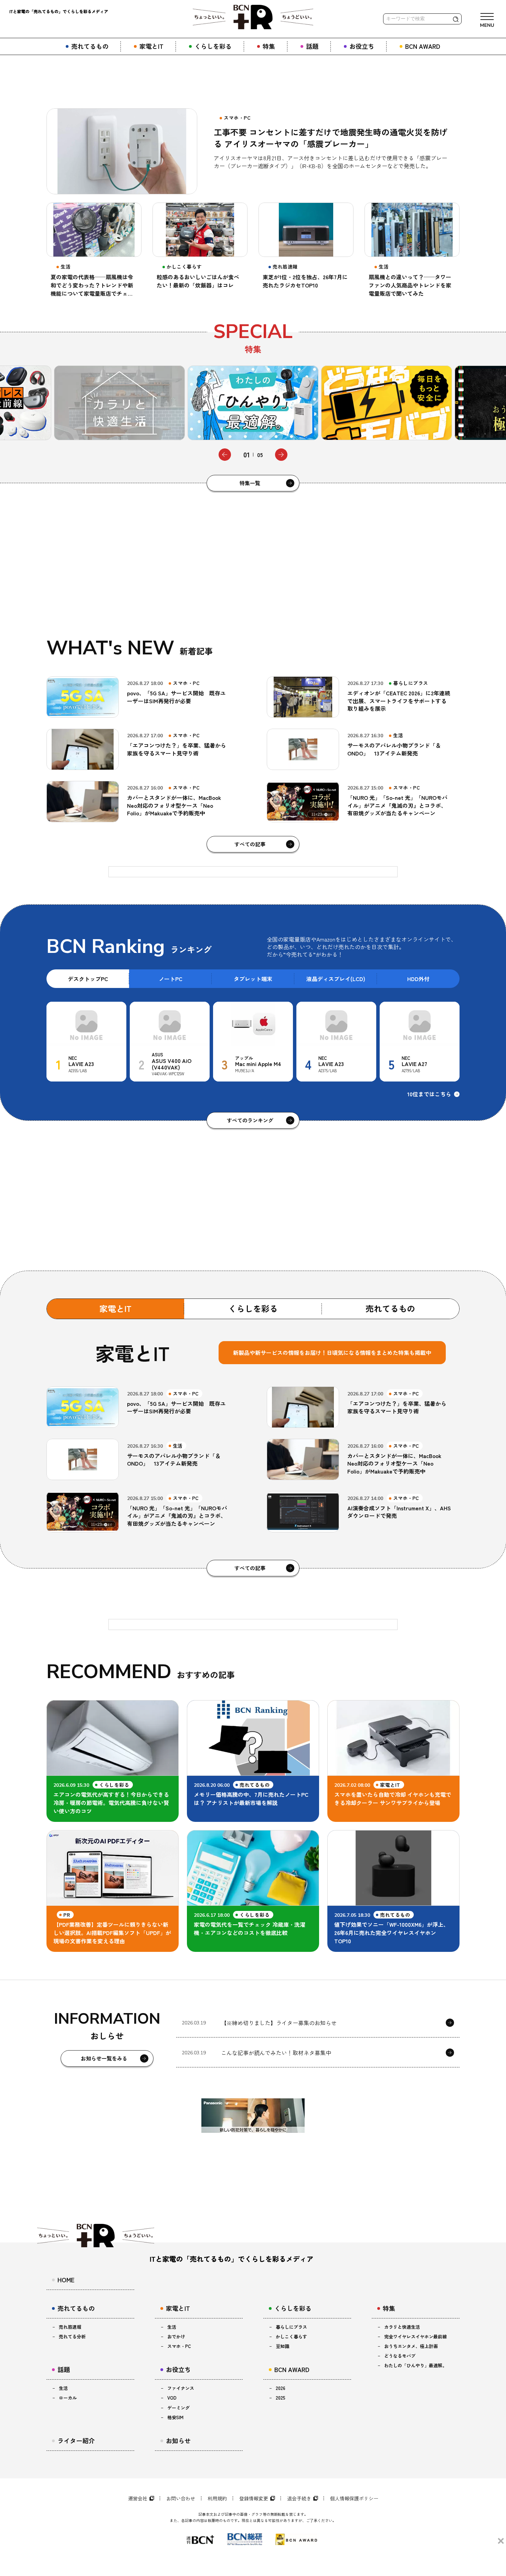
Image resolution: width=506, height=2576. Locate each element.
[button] (225, 455)
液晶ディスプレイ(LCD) (336, 979)
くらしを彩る (253, 1308)
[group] (126, 403)
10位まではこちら (429, 1094)
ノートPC (171, 979)
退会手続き (299, 2498)
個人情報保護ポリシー (354, 2498)
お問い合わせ (181, 2498)
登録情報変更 (254, 2498)
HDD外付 (418, 979)
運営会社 (138, 2498)
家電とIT (115, 1308)
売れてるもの (390, 1308)
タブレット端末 (253, 979)
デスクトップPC (88, 979)
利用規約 (217, 2498)
